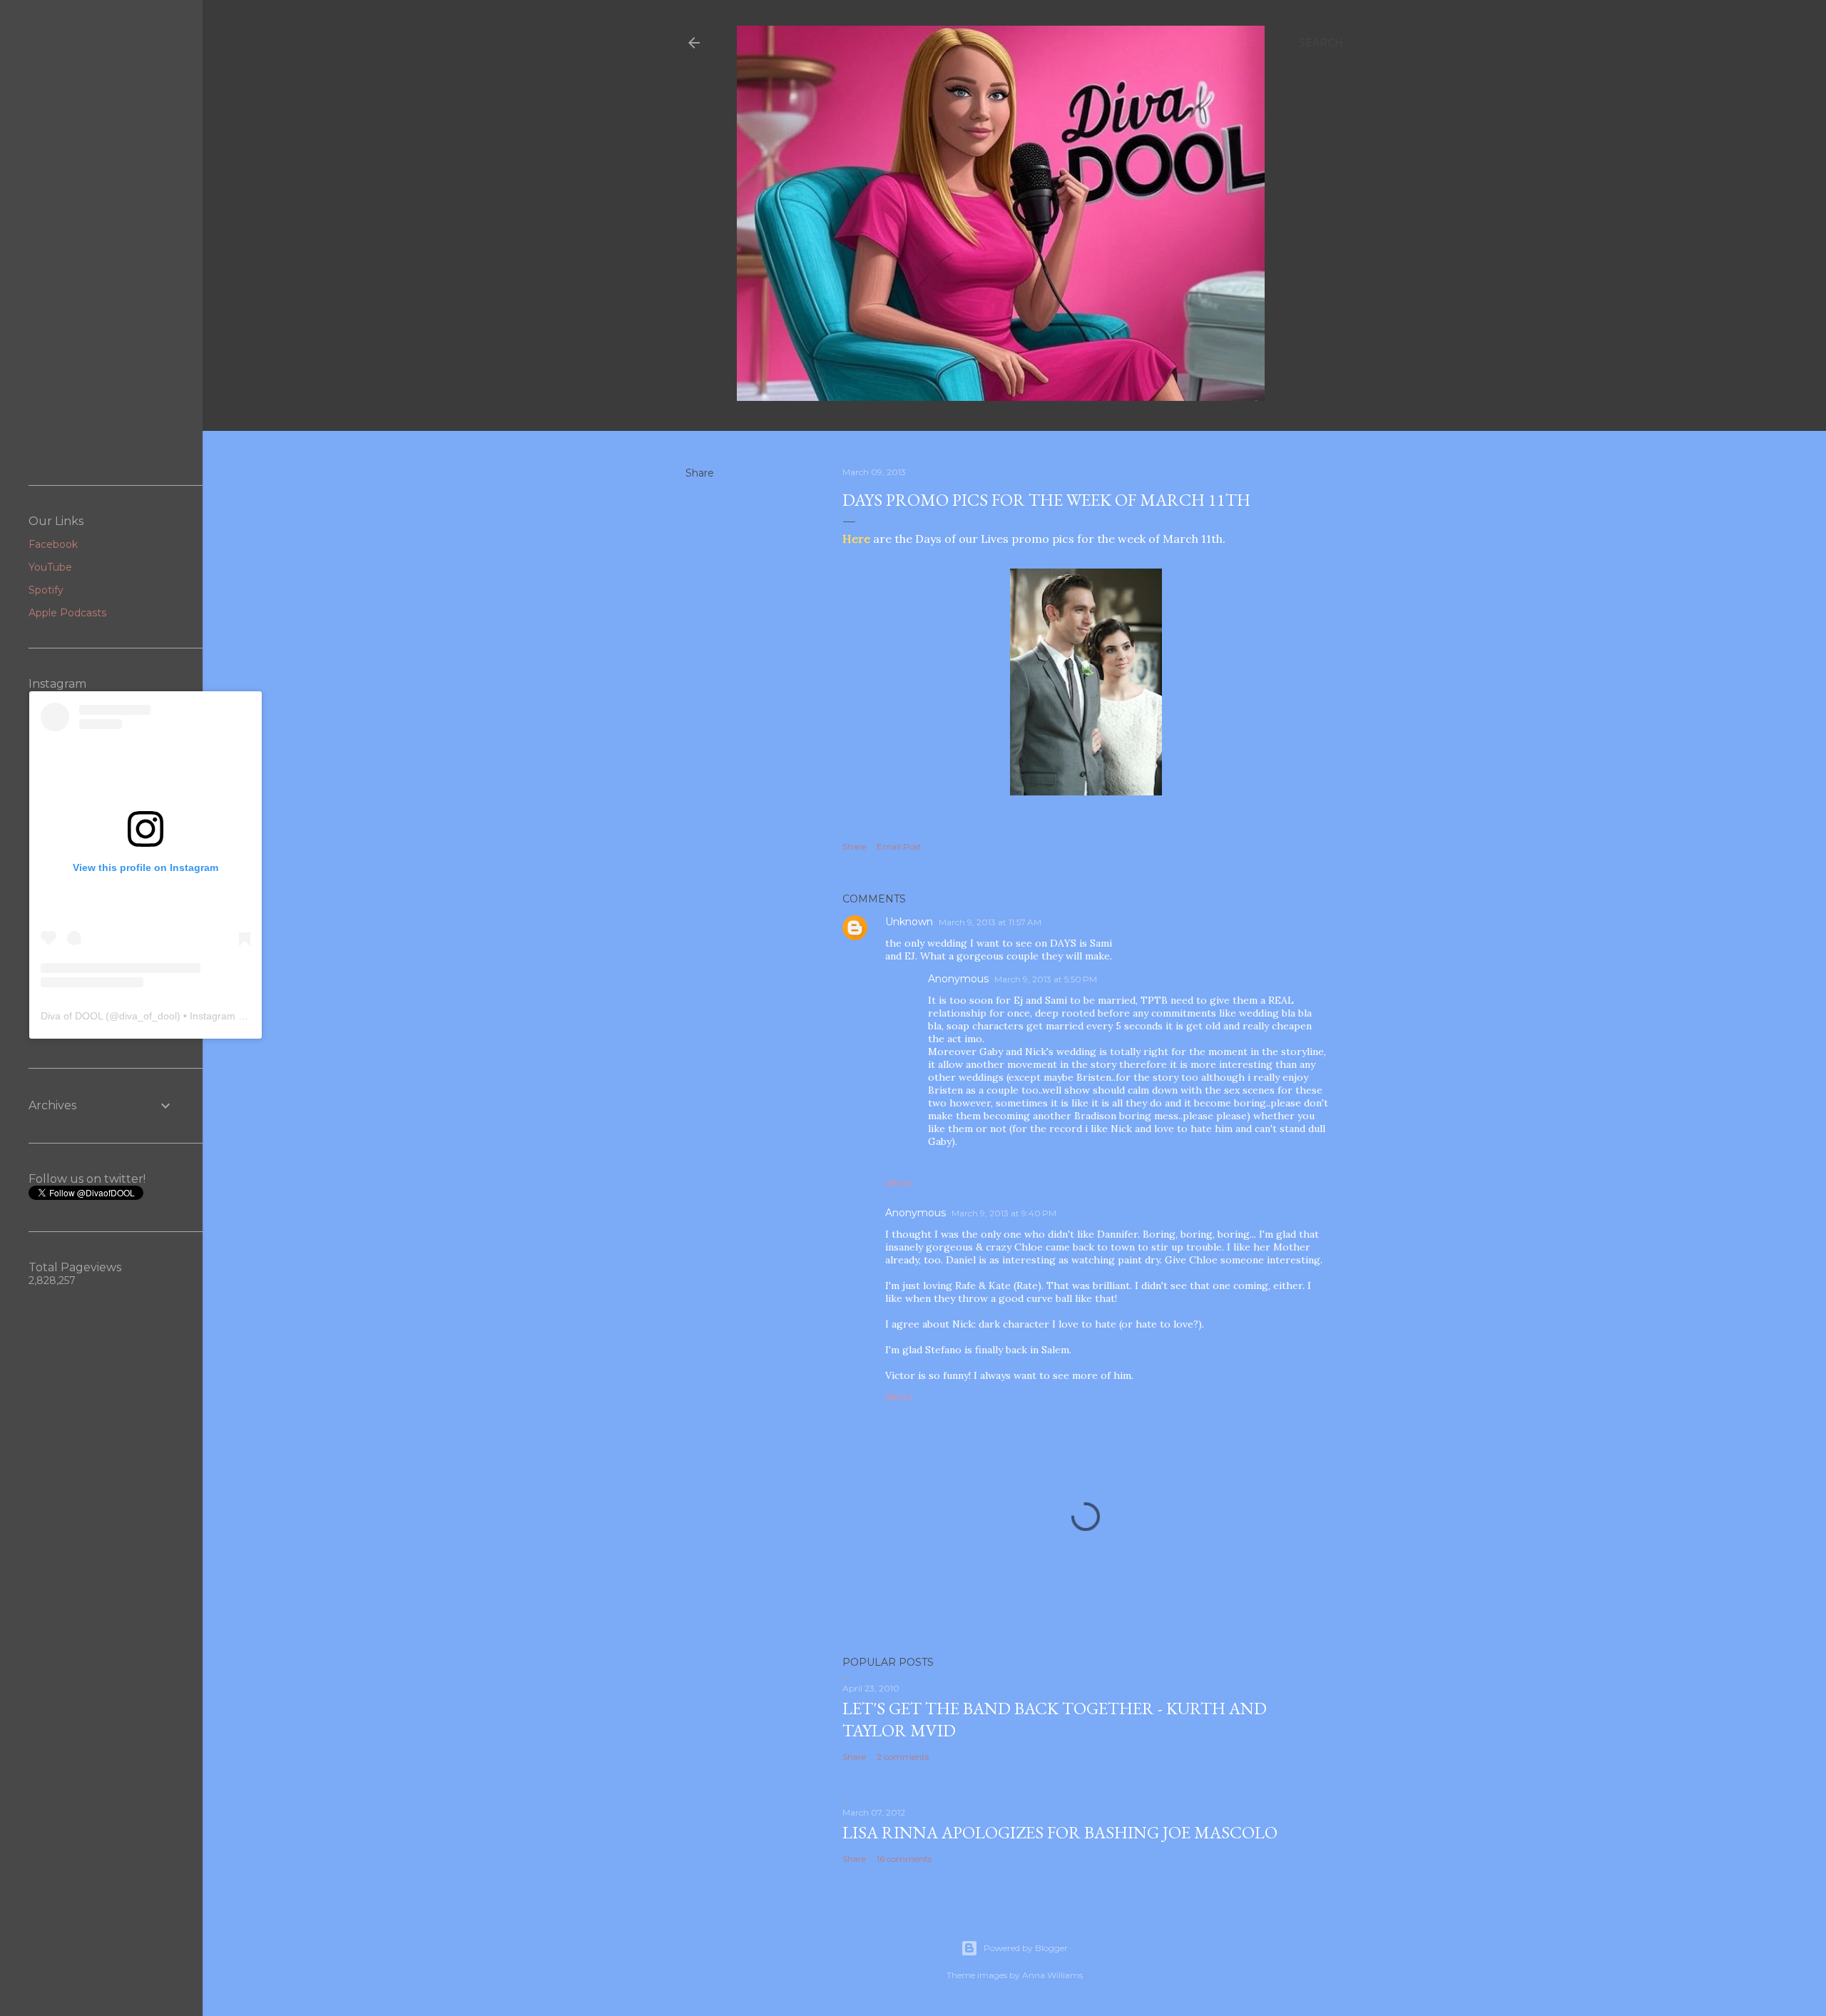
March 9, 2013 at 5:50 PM (1046, 979)
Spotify (46, 590)
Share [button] (700, 473)
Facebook (53, 544)
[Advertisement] (101, 243)
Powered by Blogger (1026, 1948)
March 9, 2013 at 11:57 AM (990, 922)
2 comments (903, 1757)
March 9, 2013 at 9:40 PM (1004, 1213)
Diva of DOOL (72, 1016)
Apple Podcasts (67, 613)
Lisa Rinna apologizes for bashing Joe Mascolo (1060, 1832)
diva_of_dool (148, 1016)
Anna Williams (1052, 1975)
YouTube (50, 567)
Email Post (899, 846)
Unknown (909, 922)
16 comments (904, 1859)
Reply (899, 1183)
